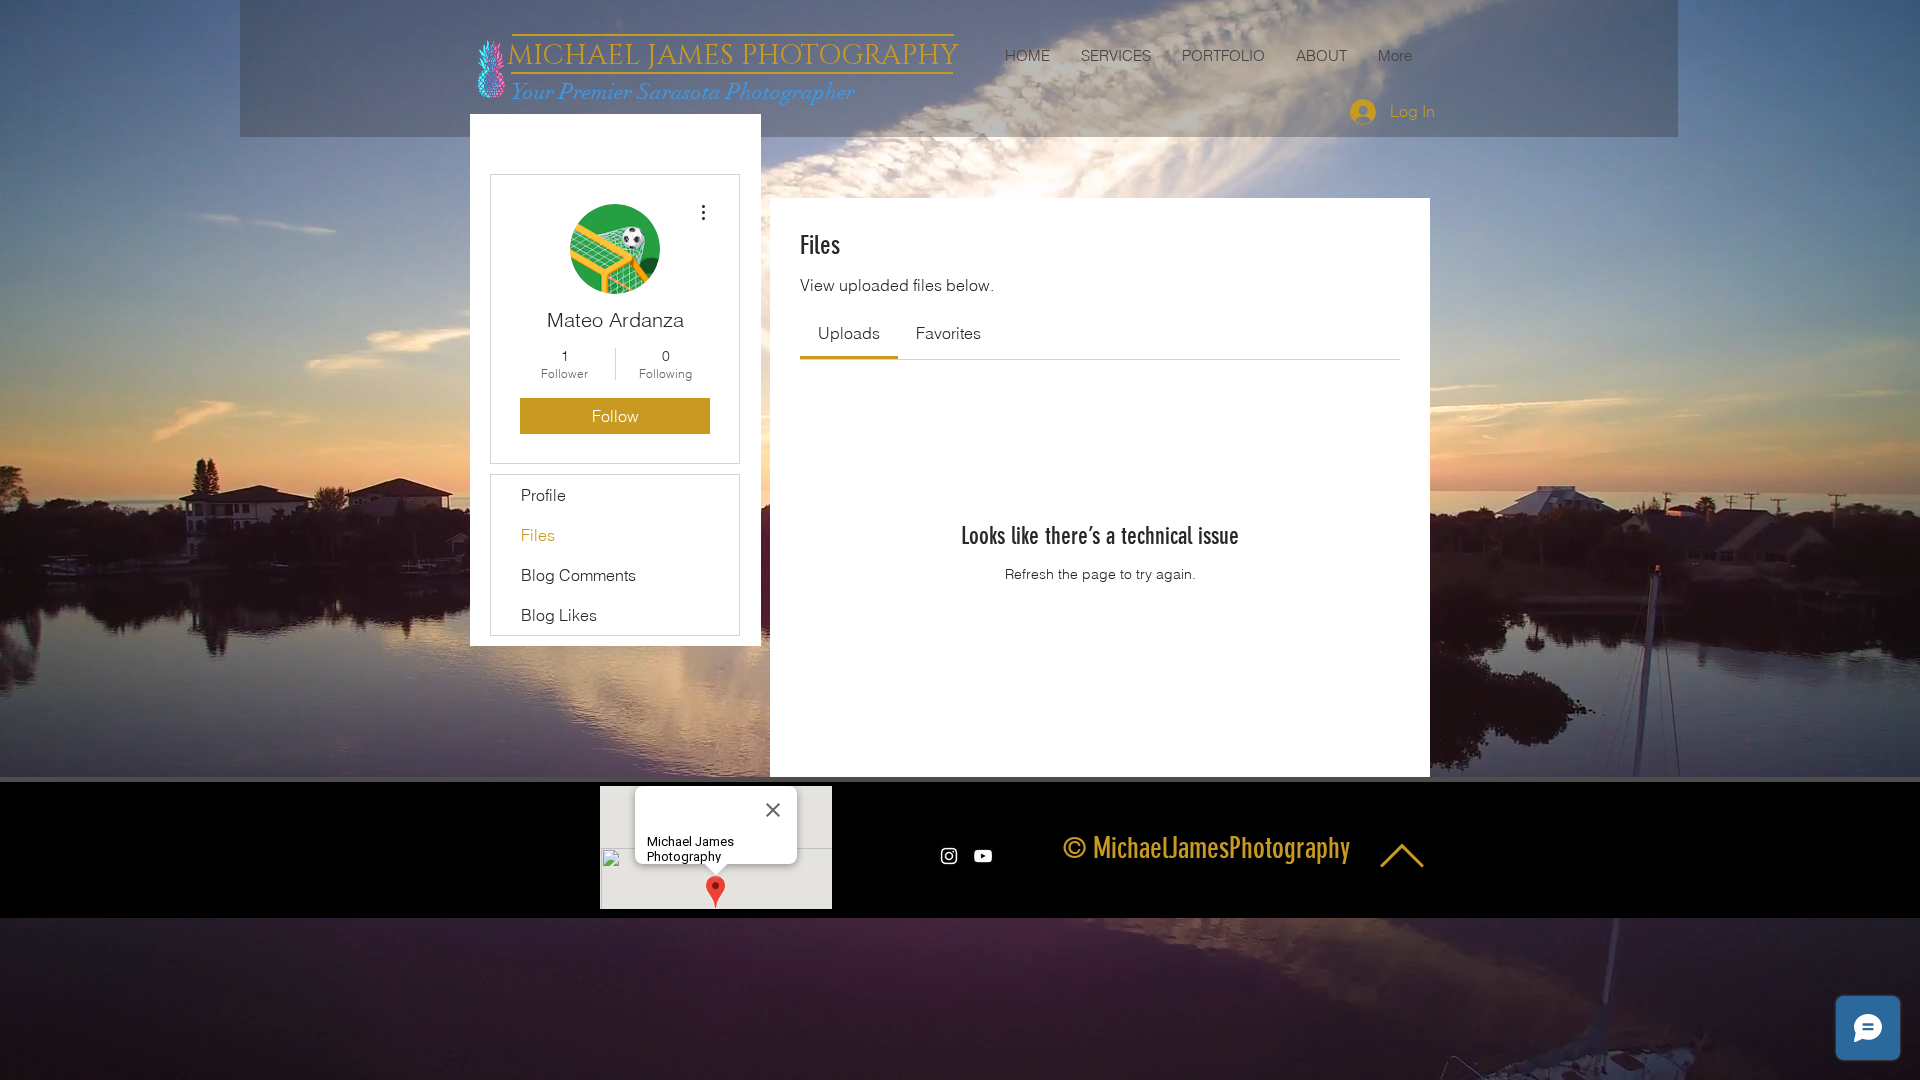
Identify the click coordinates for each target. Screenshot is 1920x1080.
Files (538, 535)
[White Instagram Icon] (949, 856)
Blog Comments (578, 575)
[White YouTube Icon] (983, 856)
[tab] (849, 333)
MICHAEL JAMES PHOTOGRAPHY (732, 55)
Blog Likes (559, 615)
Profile (543, 495)
